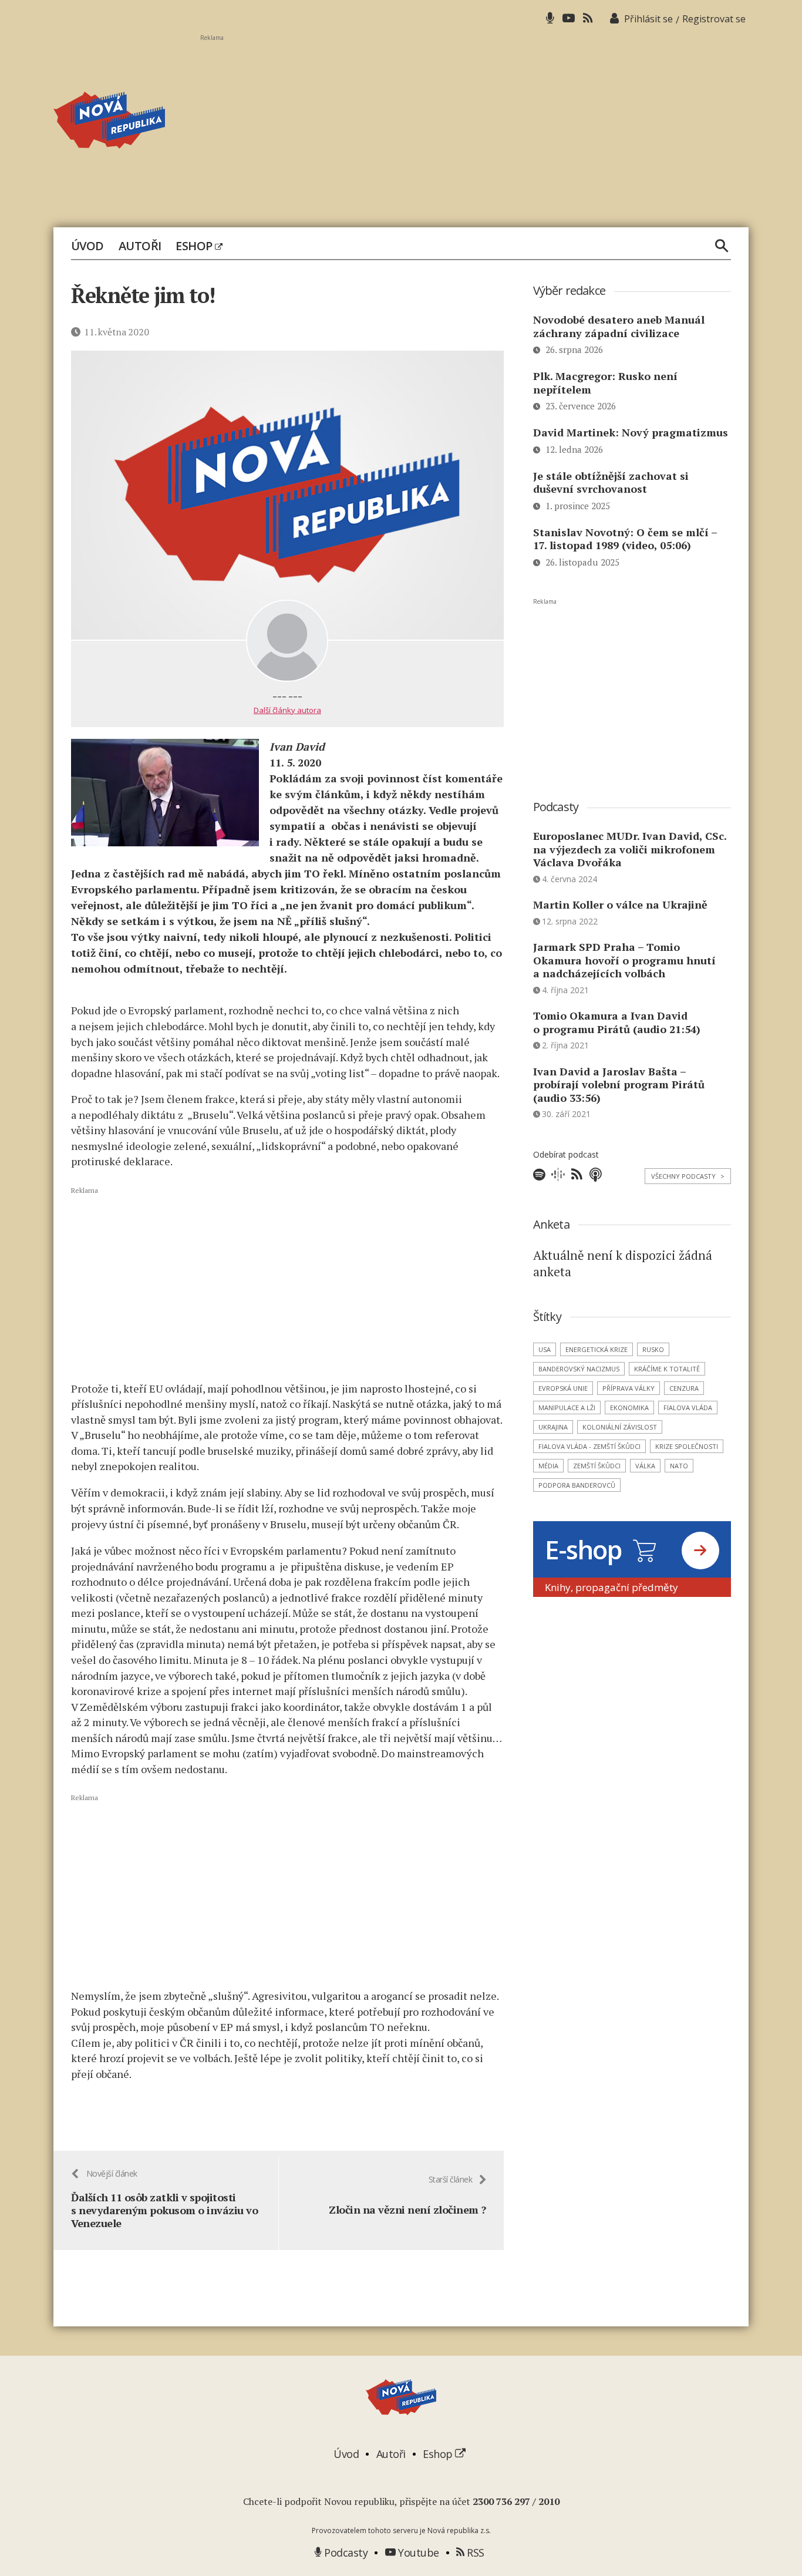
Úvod (87, 246)
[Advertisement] (474, 124)
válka (645, 1466)
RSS (474, 2553)
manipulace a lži (567, 1408)
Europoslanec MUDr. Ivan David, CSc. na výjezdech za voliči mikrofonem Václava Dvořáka (630, 849)
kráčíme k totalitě (667, 1369)
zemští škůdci (597, 1466)
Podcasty (345, 2553)
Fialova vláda (688, 1408)
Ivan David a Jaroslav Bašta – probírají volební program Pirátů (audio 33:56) (619, 1084)
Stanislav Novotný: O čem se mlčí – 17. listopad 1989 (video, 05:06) (625, 539)
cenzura (684, 1388)
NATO (679, 1466)
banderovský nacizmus (579, 1369)
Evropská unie (563, 1388)
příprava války (629, 1388)
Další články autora (287, 710)
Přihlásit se (648, 19)
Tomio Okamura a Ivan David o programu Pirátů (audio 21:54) (617, 1022)
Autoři (140, 246)
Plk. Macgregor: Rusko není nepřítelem (605, 383)
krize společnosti (687, 1446)
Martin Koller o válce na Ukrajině (620, 904)
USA (545, 1349)
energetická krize (597, 1349)
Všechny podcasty (688, 1176)
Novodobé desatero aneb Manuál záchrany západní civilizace (619, 326)
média (548, 1466)
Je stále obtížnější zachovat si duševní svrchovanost (611, 482)
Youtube (417, 2553)
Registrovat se (714, 19)
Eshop (195, 246)
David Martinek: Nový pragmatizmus (631, 432)
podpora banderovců (577, 1485)
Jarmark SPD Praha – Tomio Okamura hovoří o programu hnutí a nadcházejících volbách (624, 960)
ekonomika (629, 1408)
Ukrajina (553, 1427)
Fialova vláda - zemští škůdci (589, 1446)
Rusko (653, 1349)
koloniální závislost (620, 1427)
